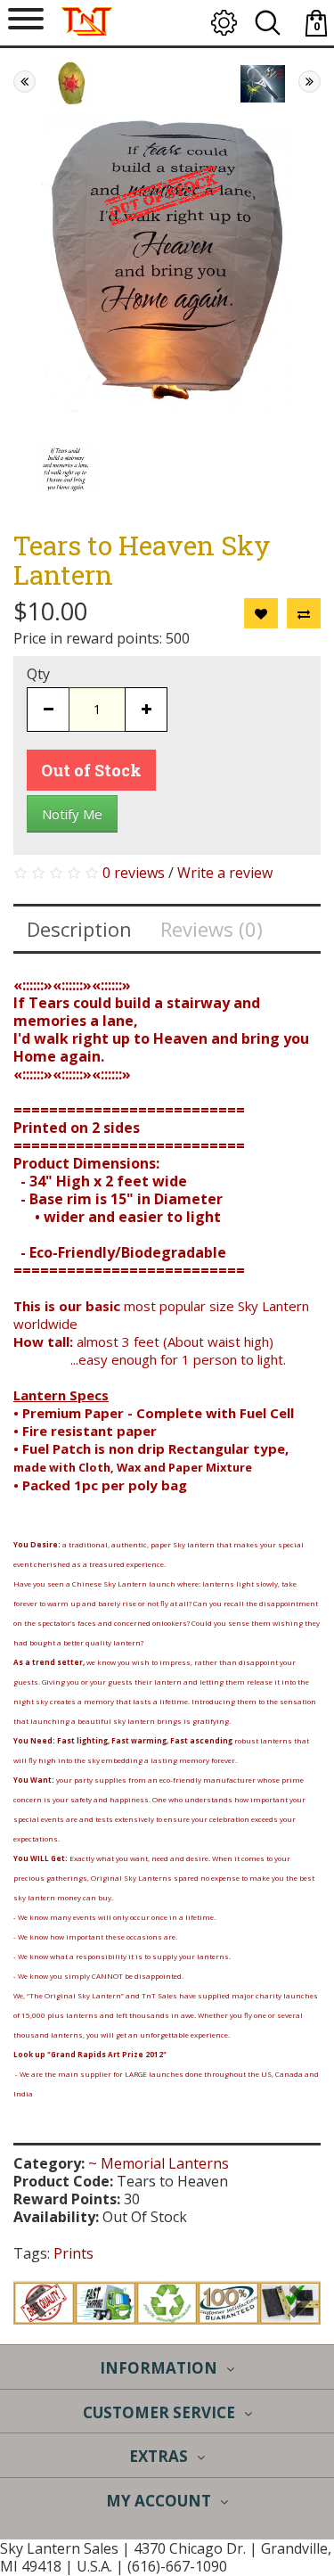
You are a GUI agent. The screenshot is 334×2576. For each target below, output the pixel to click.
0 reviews (134, 873)
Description (79, 929)
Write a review (225, 873)
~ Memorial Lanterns (159, 2163)
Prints (73, 2253)
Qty (38, 674)
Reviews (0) (212, 929)
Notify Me (72, 814)
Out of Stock (91, 770)
